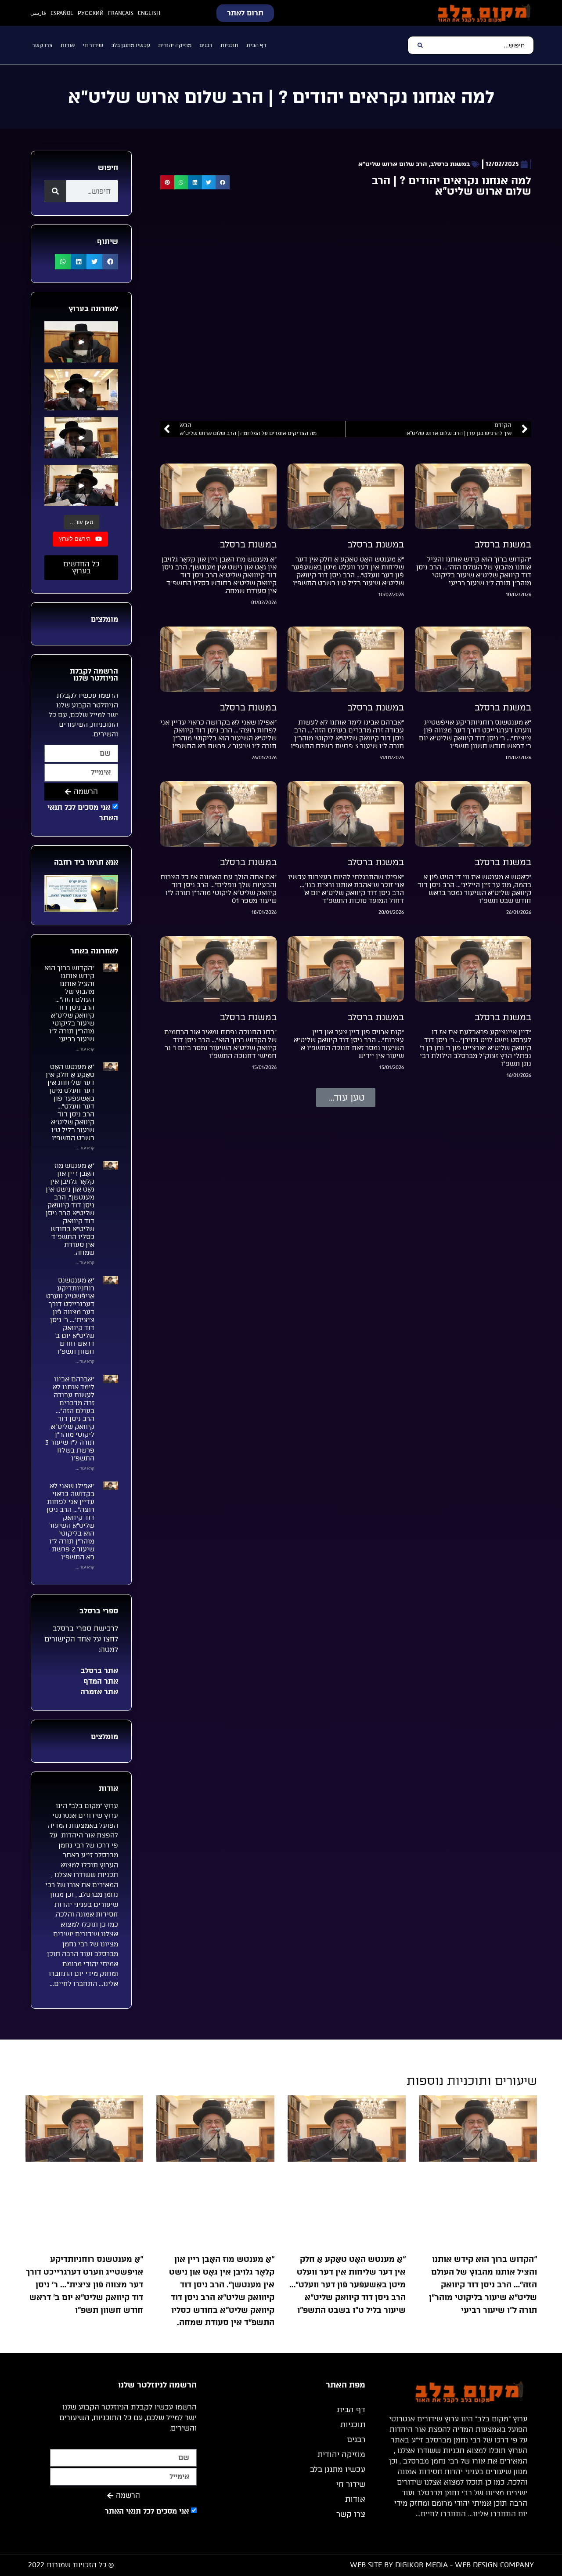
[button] (223, 182)
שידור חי (93, 45)
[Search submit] (420, 45)
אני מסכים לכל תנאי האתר (147, 2511)
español (62, 13)
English (149, 13)
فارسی (38, 13)
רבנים (206, 45)
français (121, 13)
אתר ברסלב (98, 1671)
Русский (91, 13)
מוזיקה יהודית (175, 45)
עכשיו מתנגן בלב (131, 45)
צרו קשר (42, 45)
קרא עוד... (85, 1049)
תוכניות (229, 45)
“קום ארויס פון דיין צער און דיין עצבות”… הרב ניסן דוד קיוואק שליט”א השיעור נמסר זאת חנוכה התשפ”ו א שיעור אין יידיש (349, 1044)
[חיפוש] (55, 191)
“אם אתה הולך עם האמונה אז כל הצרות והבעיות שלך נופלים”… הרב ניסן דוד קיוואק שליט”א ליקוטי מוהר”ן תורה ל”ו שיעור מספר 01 (218, 889)
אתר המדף (100, 1681)
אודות (68, 45)
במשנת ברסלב (450, 164)
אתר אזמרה (98, 1692)
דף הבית (256, 45)
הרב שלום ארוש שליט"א (393, 164)
